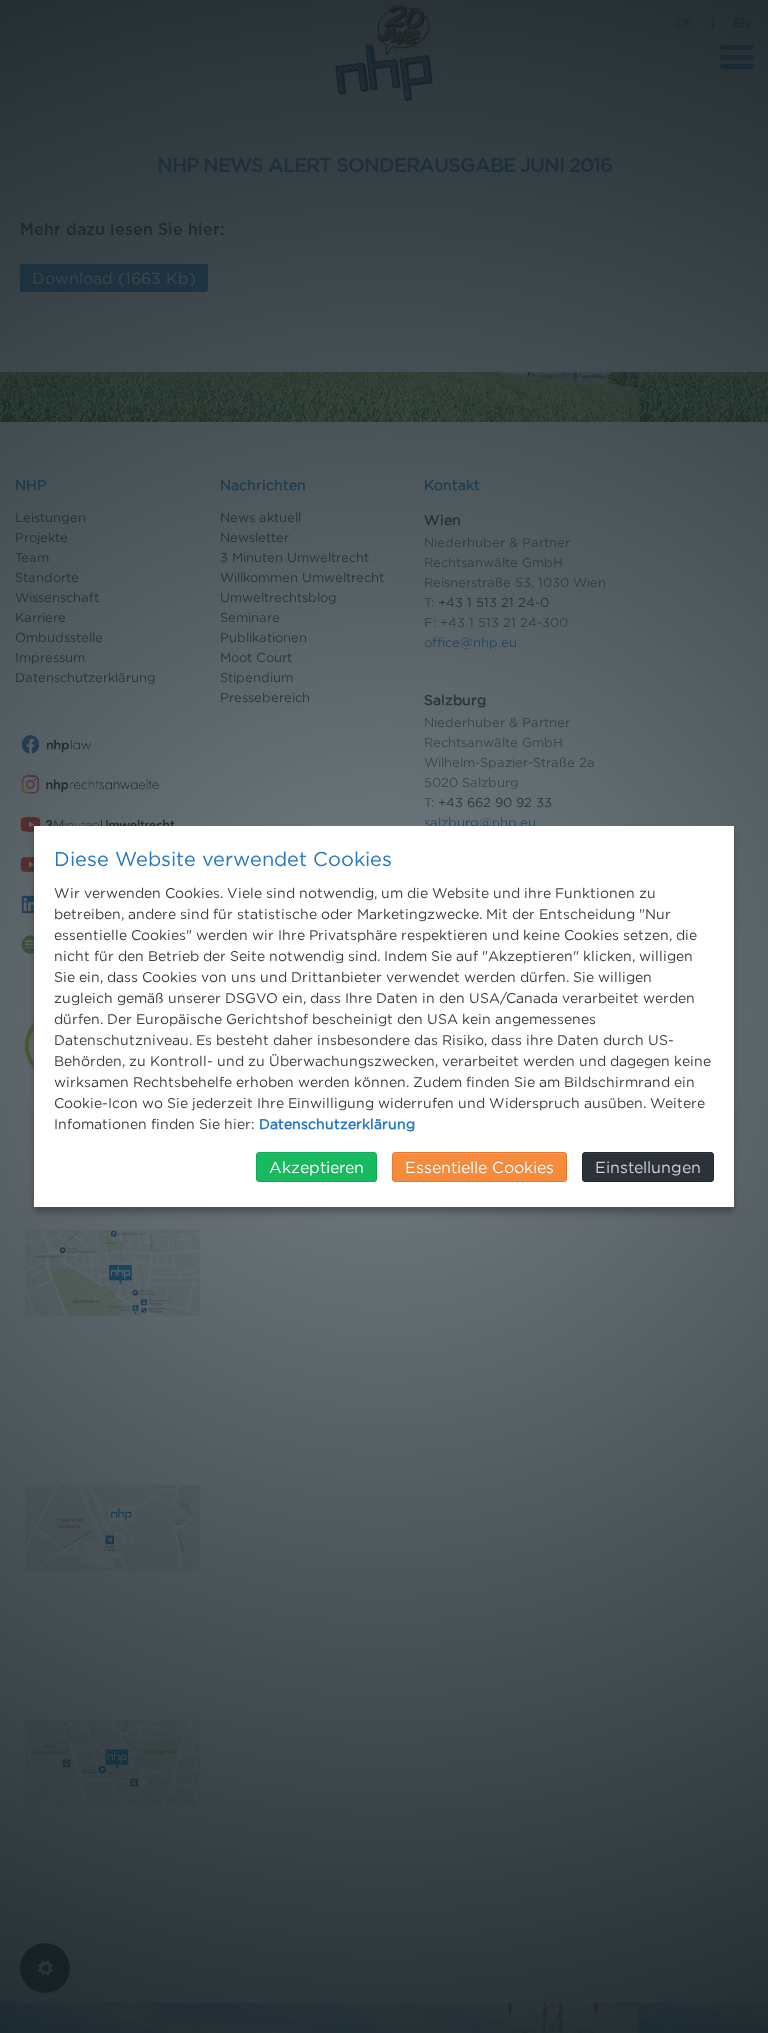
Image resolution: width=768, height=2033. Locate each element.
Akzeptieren (316, 1167)
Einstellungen (648, 1167)
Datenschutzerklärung (337, 1123)
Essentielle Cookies (479, 1167)
